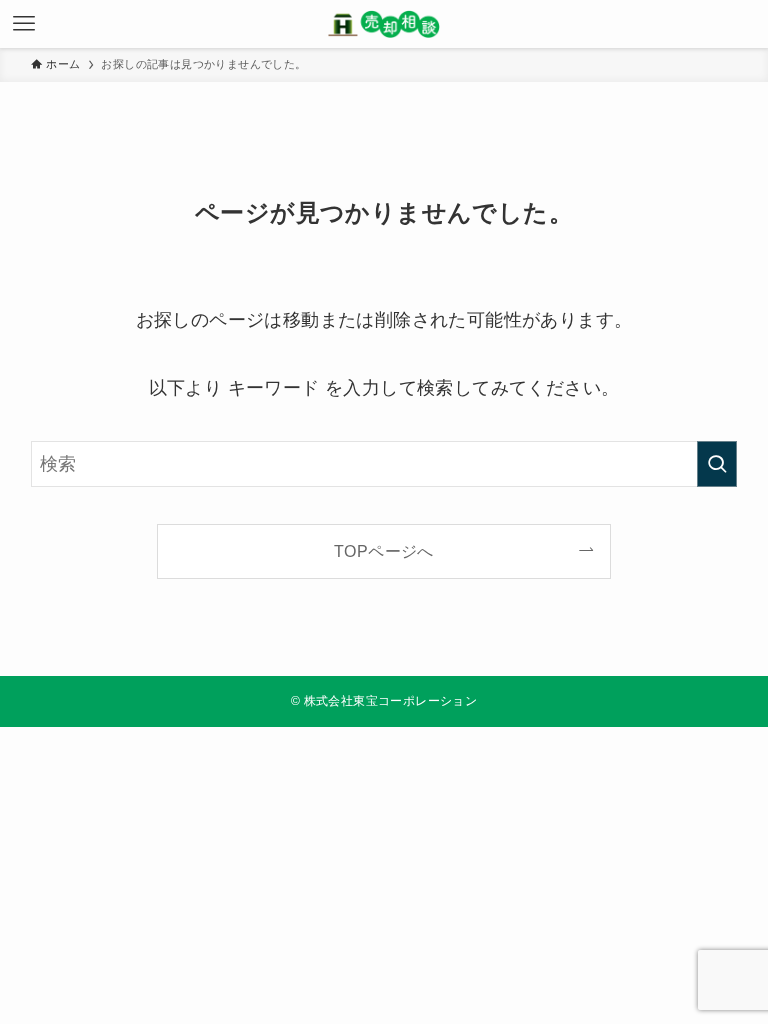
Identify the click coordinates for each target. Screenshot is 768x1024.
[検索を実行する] (717, 464)
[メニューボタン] (24, 24)
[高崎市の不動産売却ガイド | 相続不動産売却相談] (383, 24)
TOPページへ (384, 551)
